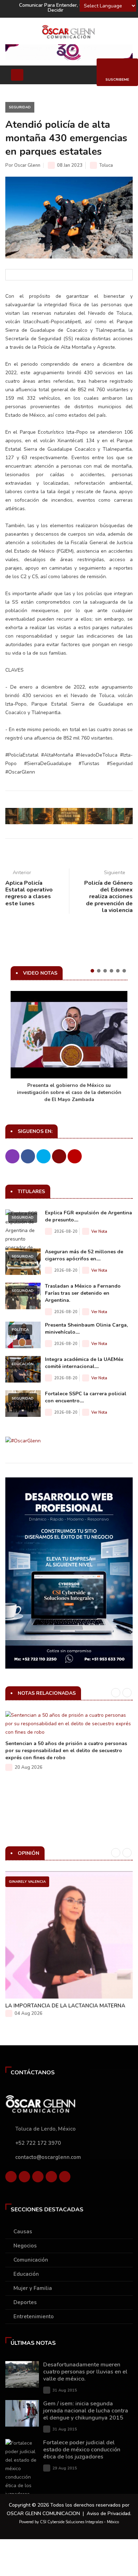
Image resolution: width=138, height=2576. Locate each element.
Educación (23, 1364)
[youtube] (51, 2178)
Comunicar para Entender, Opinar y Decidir (59, 8)
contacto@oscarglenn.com (48, 2157)
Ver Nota (99, 1232)
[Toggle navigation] (17, 75)
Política (20, 1330)
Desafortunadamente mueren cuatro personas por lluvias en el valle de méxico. (85, 2372)
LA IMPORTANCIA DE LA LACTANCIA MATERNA (65, 2006)
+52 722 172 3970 (38, 2143)
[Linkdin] (38, 2178)
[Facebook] (11, 2178)
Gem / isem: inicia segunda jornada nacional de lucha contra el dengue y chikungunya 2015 (86, 2411)
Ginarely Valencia (27, 1882)
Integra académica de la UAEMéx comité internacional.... (84, 1363)
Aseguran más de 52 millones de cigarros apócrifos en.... (84, 1255)
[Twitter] (24, 2178)
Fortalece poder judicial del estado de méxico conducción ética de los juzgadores (82, 2450)
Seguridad (20, 107)
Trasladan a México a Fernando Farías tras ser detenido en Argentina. (83, 1293)
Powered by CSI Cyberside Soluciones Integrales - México (69, 2522)
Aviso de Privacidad (108, 2514)
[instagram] (65, 2178)
